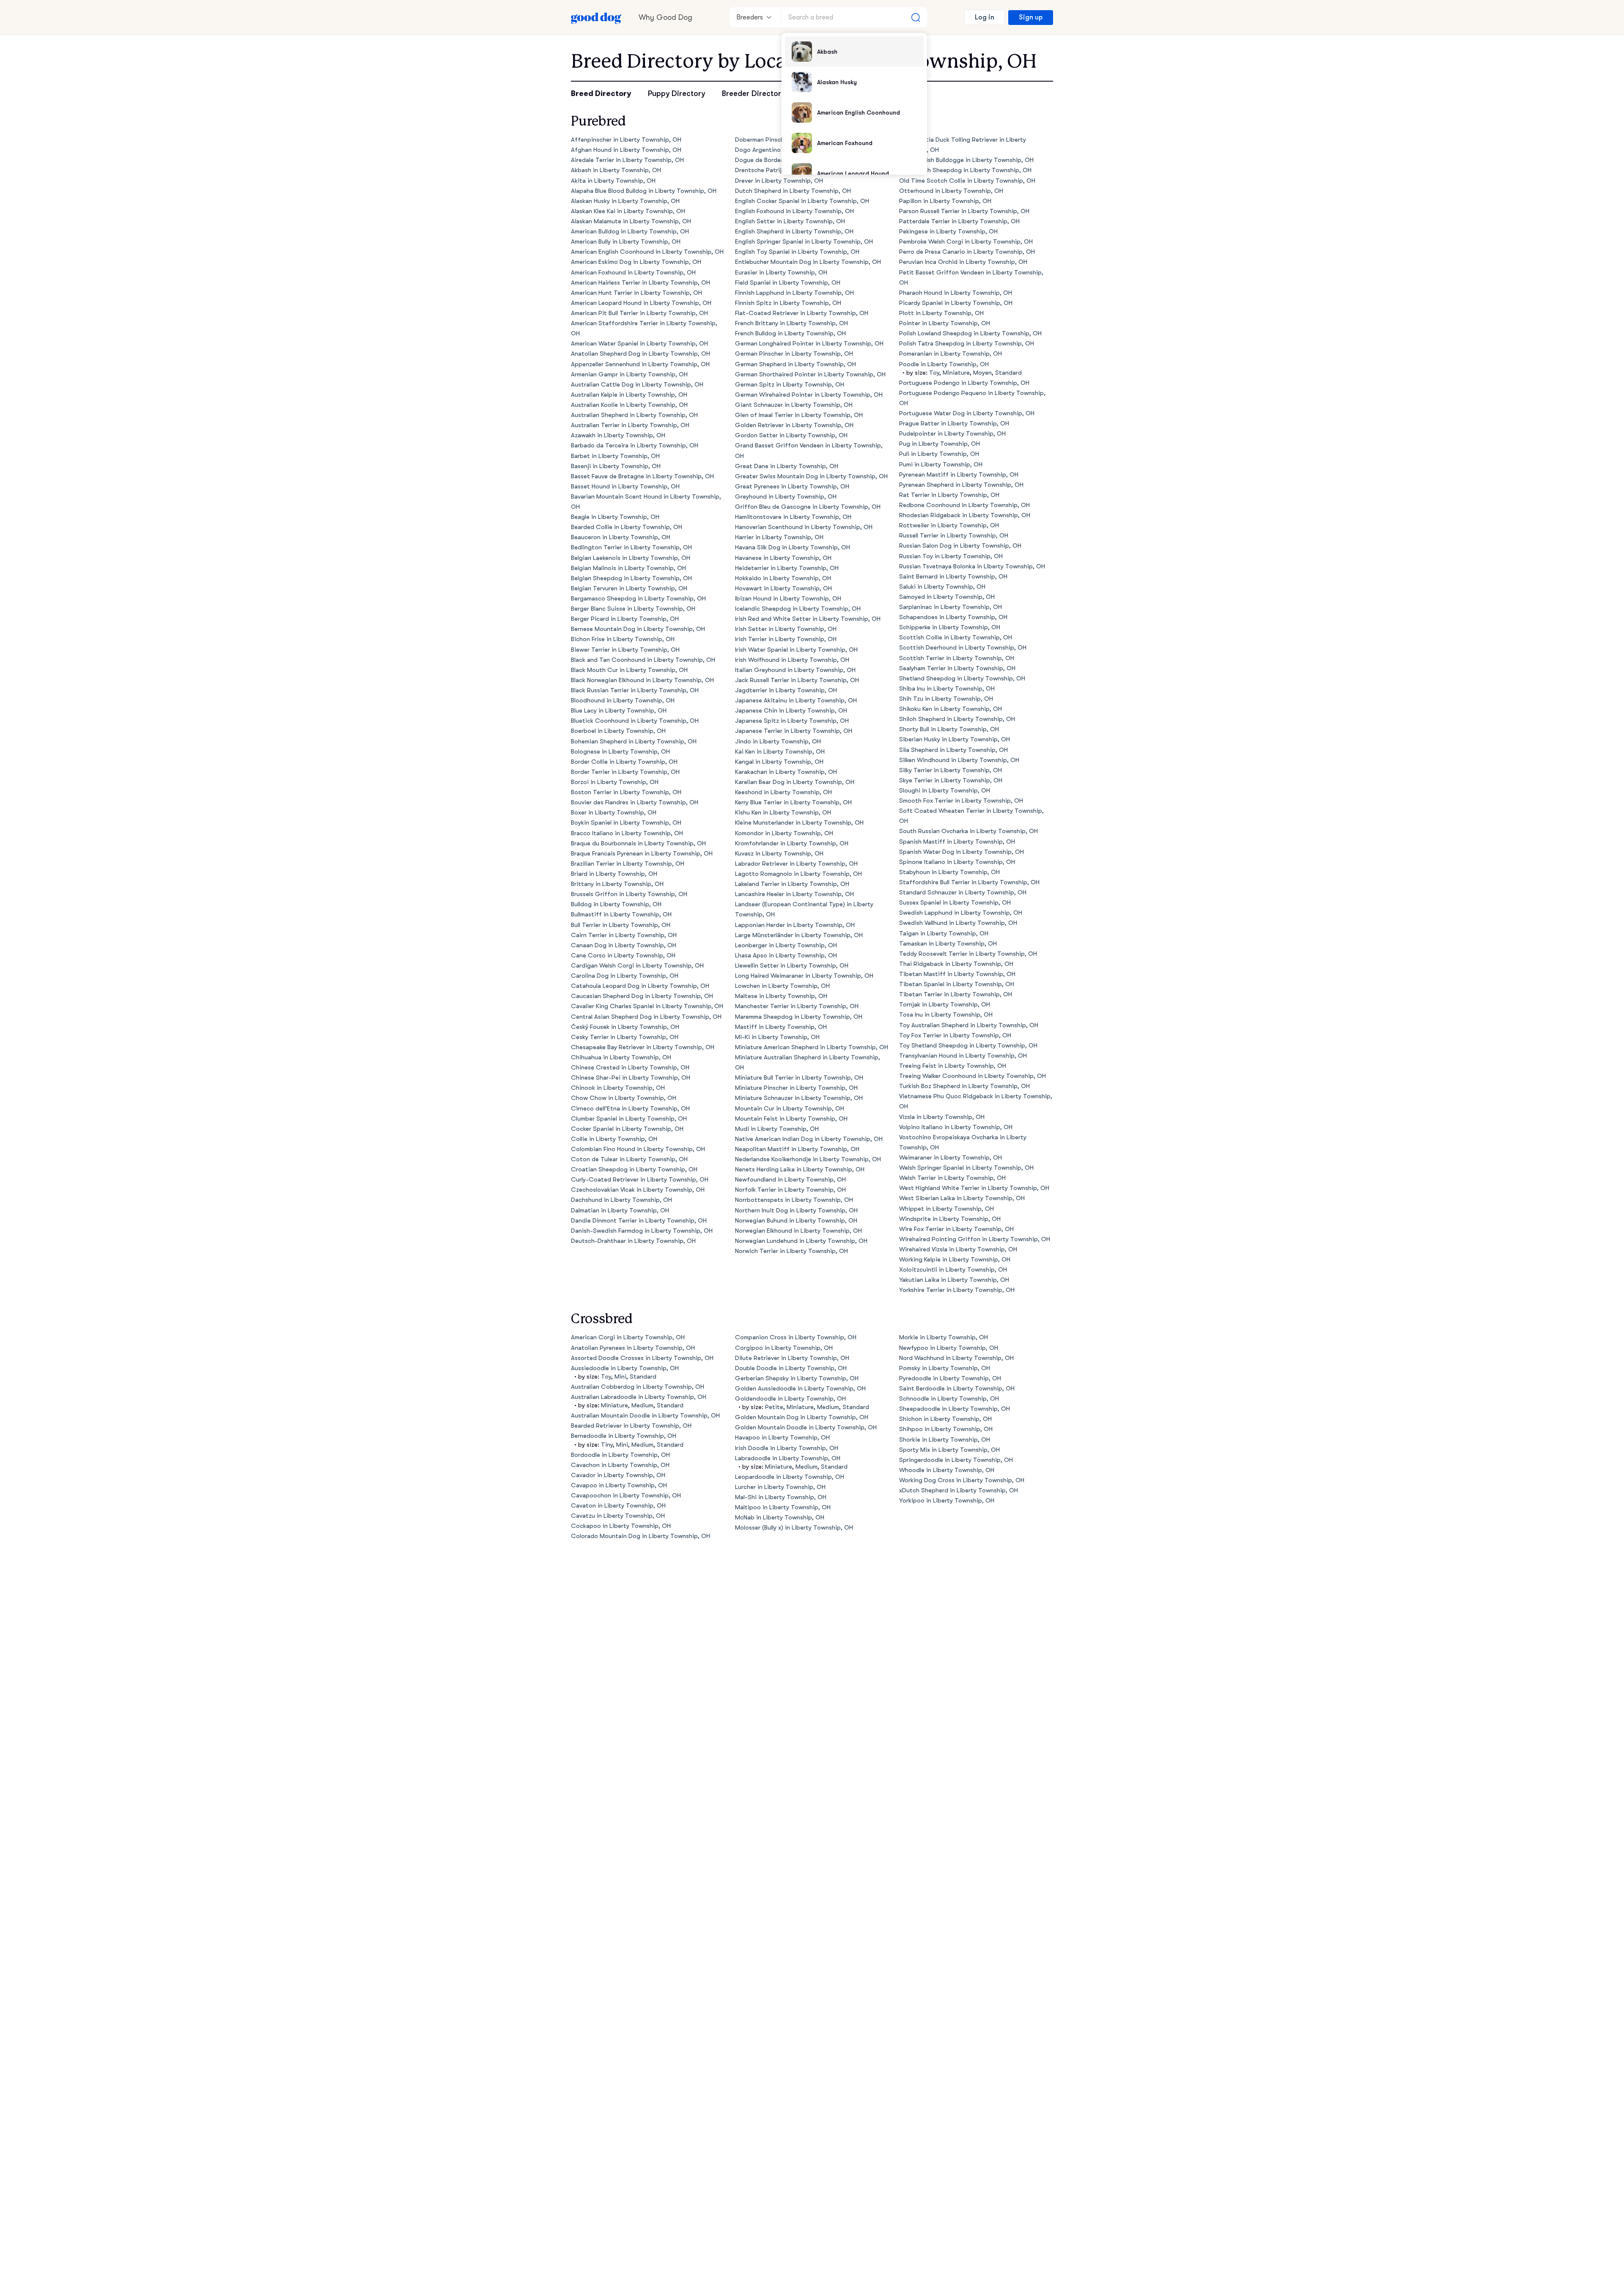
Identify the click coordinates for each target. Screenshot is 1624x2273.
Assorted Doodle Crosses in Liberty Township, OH (642, 1358)
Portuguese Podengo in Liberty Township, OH (964, 383)
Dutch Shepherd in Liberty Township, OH (793, 191)
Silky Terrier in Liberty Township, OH (951, 770)
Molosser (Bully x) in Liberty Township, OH (794, 1528)
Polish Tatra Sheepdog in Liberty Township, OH (967, 344)
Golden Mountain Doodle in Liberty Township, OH (806, 1427)
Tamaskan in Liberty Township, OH (948, 944)
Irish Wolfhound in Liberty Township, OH (792, 660)
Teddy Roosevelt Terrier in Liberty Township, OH (968, 954)
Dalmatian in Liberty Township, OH (620, 1211)
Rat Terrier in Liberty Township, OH (949, 495)
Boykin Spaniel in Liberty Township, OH (626, 823)
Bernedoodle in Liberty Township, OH (624, 1436)
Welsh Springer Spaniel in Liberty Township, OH (966, 1168)
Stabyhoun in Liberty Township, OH (949, 872)
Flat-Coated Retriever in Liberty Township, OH (802, 313)
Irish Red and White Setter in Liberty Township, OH (808, 619)
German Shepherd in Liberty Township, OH (796, 364)
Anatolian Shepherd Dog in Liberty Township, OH (641, 354)
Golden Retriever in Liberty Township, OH (794, 425)
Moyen (982, 373)
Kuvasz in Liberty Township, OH (779, 854)
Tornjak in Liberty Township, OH (945, 1005)
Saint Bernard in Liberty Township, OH (953, 577)
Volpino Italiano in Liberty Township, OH (956, 1127)
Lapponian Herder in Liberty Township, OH (795, 925)
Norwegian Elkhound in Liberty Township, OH (798, 1231)
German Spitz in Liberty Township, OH (790, 385)
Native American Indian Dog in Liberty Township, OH (809, 1139)
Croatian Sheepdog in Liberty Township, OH (634, 1169)
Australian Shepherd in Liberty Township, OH (634, 415)
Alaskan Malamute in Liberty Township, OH (631, 221)
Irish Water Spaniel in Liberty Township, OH (796, 650)
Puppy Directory (676, 93)
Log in (985, 17)
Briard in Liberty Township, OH (614, 874)
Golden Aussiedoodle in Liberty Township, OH (800, 1389)
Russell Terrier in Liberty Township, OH (954, 536)
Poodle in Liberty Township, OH (944, 364)
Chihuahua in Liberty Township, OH (621, 1057)
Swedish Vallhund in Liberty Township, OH (958, 923)
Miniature (956, 373)
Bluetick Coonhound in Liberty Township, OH (635, 721)
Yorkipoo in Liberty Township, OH (947, 1501)
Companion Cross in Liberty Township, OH (796, 1337)
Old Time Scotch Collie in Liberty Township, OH (967, 181)
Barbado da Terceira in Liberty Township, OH (635, 446)
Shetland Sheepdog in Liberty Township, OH (962, 679)
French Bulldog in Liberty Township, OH (790, 333)
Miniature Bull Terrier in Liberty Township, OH (799, 1078)
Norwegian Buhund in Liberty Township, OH (796, 1221)
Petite (774, 1407)
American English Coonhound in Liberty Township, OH (647, 252)
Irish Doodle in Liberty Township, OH (787, 1448)
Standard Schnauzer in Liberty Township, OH (963, 892)
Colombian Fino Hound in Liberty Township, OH (638, 1149)
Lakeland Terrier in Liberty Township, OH (792, 884)
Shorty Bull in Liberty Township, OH (949, 729)
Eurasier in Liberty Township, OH (781, 273)
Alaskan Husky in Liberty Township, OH (625, 201)
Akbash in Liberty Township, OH (616, 170)
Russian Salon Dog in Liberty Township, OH (960, 546)
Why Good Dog (665, 17)
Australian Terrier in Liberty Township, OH (630, 425)
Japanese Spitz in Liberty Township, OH (792, 721)
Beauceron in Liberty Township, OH (621, 537)
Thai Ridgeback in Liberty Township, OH (956, 964)
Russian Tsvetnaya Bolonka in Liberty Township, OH (972, 566)
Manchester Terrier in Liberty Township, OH (797, 1006)
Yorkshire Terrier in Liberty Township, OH (957, 1290)
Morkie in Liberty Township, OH (944, 1337)
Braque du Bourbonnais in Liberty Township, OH (638, 843)
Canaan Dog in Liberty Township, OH (624, 945)
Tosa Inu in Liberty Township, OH (946, 1015)
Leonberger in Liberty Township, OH (786, 945)
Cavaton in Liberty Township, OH (618, 1506)
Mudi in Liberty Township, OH (777, 1129)
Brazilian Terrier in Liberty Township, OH (628, 864)
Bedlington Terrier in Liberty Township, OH (631, 547)
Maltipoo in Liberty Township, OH (783, 1507)
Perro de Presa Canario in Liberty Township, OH (967, 252)
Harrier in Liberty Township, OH (779, 537)
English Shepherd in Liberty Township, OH (794, 232)
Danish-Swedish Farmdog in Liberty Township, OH (642, 1231)
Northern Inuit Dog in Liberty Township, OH (796, 1211)
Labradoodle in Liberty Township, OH (788, 1458)
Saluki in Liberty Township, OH (942, 587)
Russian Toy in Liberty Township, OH (951, 556)
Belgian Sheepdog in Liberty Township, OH (631, 578)
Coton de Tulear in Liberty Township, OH (629, 1159)
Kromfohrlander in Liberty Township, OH (792, 843)
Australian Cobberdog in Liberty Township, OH (638, 1387)
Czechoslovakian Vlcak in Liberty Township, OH (638, 1190)
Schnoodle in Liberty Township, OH (949, 1399)
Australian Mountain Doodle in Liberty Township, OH (645, 1416)
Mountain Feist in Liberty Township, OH (791, 1119)
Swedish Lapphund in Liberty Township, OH (961, 913)
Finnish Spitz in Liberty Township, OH (788, 303)
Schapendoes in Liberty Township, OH (953, 617)
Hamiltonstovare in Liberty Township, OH (793, 517)
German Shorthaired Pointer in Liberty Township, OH (810, 374)
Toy (934, 373)
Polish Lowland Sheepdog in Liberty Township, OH (970, 333)
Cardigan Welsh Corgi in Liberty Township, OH (637, 966)
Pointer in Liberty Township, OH (945, 323)
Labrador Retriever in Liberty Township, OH (796, 864)
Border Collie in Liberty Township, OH (624, 762)
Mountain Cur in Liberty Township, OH (790, 1109)
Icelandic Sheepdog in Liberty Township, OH (798, 609)
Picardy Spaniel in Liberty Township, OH (956, 303)
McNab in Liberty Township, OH (780, 1518)
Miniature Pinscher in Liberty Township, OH (796, 1088)
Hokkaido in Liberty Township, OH (783, 578)
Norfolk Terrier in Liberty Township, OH (790, 1190)
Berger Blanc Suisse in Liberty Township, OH (633, 609)
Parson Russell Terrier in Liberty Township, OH (964, 211)
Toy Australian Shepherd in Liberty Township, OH (969, 1025)
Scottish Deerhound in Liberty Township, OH (963, 648)
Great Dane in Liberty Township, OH (787, 466)
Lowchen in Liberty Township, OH (782, 986)
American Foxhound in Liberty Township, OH (633, 273)
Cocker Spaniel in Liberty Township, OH (627, 1129)
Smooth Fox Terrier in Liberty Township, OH (961, 801)
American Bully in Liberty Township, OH (626, 242)
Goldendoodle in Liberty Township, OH (790, 1399)
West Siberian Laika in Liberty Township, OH (962, 1198)
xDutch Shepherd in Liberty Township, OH (959, 1490)
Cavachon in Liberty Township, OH (620, 1465)
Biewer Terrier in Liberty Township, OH (625, 650)
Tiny (607, 1445)
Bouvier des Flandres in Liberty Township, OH (635, 802)
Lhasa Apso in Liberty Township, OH (786, 956)
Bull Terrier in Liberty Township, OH (621, 925)
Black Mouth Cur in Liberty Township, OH (629, 670)
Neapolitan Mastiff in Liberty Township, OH (797, 1149)
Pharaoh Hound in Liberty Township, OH (956, 293)
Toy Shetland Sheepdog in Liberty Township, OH (968, 1046)
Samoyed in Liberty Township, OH (947, 597)
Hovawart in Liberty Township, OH (783, 588)
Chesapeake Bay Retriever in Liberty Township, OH (643, 1047)
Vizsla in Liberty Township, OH (942, 1117)
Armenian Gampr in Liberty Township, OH (629, 374)
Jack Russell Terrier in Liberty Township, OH (797, 680)
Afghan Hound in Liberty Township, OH (626, 150)
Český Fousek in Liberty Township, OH (625, 1027)
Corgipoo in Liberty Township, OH (784, 1348)
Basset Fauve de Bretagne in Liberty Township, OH (642, 476)
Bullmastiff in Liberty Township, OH (621, 914)
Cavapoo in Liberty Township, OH (619, 1485)
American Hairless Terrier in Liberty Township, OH (641, 283)
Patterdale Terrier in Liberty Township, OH (959, 221)
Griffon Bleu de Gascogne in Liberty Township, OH (808, 507)
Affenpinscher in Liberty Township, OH (626, 140)
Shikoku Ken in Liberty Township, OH (951, 709)
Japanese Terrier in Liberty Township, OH (794, 731)
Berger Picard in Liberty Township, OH (625, 619)
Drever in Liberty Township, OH (779, 181)
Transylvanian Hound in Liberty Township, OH (963, 1056)
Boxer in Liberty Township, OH (614, 813)
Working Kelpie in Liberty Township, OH (955, 1260)
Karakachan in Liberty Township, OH (786, 772)
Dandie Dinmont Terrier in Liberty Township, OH (639, 1221)
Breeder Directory (753, 93)
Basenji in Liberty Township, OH (616, 466)
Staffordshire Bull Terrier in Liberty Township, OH (969, 882)
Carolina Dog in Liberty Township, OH (625, 976)
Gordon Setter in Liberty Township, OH (791, 435)
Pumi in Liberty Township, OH (941, 465)
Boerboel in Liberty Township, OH (618, 731)
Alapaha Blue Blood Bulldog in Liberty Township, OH (644, 191)
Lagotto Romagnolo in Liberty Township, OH (798, 874)
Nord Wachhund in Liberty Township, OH (956, 1358)
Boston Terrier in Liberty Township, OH (626, 792)
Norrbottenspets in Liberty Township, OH (794, 1200)
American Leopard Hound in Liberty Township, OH (641, 303)
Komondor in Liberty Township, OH (784, 833)
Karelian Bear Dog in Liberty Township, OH (795, 782)
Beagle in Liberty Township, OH (615, 517)
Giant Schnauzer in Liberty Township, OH (794, 405)
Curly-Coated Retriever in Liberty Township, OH (640, 1180)
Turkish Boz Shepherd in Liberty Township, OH (964, 1086)
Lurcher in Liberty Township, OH (780, 1487)
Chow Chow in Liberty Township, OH (624, 1098)
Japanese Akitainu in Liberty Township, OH (796, 701)
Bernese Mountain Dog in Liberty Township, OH (638, 629)
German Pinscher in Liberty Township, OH (794, 354)
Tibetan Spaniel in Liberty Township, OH (957, 984)
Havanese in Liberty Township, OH (783, 558)
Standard (1008, 373)
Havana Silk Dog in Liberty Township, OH (793, 547)
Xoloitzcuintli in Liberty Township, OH (953, 1270)
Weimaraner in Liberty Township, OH (951, 1158)
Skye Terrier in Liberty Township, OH (951, 780)
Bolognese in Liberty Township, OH (620, 752)
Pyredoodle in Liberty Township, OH (950, 1378)
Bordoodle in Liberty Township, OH (620, 1455)
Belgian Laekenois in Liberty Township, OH (631, 558)
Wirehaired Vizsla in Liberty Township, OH (958, 1249)
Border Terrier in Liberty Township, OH (625, 772)
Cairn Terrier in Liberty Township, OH (624, 935)
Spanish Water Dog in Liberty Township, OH (962, 852)
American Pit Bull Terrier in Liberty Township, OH (639, 313)
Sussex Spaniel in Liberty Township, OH (955, 903)
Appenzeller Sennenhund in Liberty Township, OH (640, 364)
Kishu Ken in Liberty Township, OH (783, 813)
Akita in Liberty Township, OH (613, 181)
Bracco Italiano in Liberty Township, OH (627, 833)
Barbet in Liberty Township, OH (615, 456)
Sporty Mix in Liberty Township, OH (949, 1450)
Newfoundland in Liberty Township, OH (790, 1180)
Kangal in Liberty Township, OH (779, 762)
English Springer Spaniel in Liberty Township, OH (804, 242)
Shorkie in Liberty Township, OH (945, 1440)
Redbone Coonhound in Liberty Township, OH (964, 505)
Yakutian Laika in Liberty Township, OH (954, 1280)
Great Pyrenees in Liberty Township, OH (792, 487)
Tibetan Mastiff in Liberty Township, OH (957, 974)
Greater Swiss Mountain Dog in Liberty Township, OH (811, 476)
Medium (642, 1405)
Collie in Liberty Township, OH (614, 1139)
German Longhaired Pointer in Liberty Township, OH (809, 344)
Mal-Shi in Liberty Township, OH (781, 1497)
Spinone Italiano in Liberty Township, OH (957, 862)
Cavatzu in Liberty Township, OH (618, 1516)
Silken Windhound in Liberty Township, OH (959, 760)
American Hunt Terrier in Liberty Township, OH (636, 293)
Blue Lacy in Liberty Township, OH (619, 711)
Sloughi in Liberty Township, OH (945, 791)
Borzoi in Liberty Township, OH (615, 782)
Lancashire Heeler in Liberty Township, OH (794, 894)
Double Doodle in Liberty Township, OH (791, 1368)
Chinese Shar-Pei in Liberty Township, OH (631, 1078)
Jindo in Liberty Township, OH (778, 742)
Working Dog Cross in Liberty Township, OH (962, 1480)
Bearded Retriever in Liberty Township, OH (631, 1426)
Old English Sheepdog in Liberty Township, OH (965, 170)
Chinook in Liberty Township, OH (618, 1088)
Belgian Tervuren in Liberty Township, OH (629, 588)
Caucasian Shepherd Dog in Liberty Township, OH (642, 996)
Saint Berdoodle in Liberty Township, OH (957, 1389)
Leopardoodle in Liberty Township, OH (790, 1477)
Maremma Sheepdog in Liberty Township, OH (799, 1017)
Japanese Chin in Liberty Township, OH (791, 711)
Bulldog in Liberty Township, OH (616, 904)
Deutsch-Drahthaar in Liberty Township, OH (633, 1241)
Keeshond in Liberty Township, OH (783, 792)
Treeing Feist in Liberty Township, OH (953, 1066)
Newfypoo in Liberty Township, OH (949, 1348)
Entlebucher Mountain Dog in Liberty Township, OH (808, 262)
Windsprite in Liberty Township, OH (950, 1219)
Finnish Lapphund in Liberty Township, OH (794, 293)
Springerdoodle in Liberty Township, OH (956, 1460)
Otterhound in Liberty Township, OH (951, 191)
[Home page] (596, 17)
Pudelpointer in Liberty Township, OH (952, 434)
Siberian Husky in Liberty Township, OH (955, 739)
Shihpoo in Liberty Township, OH (946, 1429)
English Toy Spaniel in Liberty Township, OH (797, 252)
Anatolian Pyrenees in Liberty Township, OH (633, 1348)
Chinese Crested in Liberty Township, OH (630, 1068)
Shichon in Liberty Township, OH (945, 1419)
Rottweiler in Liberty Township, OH (949, 525)
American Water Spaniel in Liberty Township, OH (639, 344)
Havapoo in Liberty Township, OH (782, 1438)
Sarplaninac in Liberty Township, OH (951, 607)
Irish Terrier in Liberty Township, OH (786, 639)
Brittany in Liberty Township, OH (617, 884)
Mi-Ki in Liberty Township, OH (777, 1037)
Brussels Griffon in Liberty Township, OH (629, 894)
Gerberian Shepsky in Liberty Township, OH (797, 1378)
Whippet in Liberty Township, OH (946, 1209)
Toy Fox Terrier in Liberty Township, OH (955, 1035)
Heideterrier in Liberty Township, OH (787, 568)
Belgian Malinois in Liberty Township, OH (628, 568)
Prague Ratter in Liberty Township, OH (954, 424)
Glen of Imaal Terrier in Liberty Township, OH (799, 415)
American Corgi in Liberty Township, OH (628, 1337)
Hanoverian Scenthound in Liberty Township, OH (804, 527)
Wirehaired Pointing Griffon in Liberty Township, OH (975, 1239)
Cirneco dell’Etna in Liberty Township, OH (630, 1109)
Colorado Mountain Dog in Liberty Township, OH (641, 1536)
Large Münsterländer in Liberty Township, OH (799, 935)
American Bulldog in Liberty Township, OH (630, 232)
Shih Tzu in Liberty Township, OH (946, 699)
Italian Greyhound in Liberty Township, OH (795, 670)
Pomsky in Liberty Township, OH (945, 1368)
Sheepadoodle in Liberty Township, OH (955, 1409)
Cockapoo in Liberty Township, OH (621, 1526)
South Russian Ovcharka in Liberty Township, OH (968, 831)
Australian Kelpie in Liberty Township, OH (629, 395)
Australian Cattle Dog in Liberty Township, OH (637, 385)
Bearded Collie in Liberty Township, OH (627, 527)
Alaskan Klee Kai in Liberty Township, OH (628, 211)
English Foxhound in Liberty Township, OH (794, 211)
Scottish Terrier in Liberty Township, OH (957, 658)
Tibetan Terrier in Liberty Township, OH (956, 994)
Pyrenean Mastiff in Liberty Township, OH (959, 475)
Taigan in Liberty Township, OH (944, 934)
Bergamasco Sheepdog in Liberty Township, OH (638, 599)
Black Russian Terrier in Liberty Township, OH (635, 690)
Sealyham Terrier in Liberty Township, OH (957, 668)
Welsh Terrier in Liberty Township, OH (952, 1178)
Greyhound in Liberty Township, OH (786, 497)
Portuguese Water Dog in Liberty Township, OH (967, 413)
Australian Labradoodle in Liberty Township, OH (639, 1397)
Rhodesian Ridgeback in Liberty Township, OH (965, 515)
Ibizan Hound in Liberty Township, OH (788, 599)
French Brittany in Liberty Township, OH (791, 323)
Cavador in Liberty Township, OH (618, 1475)
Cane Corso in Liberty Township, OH (623, 956)
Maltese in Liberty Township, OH (781, 996)
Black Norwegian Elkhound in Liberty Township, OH (642, 680)
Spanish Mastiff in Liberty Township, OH (957, 842)
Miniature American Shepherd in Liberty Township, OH (812, 1047)
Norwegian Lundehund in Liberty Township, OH (801, 1241)
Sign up (1031, 17)
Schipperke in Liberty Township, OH (950, 627)
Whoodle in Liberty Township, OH (947, 1470)
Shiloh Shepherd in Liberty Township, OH (957, 719)
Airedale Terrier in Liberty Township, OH (627, 160)
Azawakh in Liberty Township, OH (618, 435)
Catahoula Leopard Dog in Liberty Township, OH (640, 986)
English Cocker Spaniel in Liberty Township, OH (802, 201)
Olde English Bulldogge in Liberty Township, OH (966, 160)
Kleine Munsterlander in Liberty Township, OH (799, 823)
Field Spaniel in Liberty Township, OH (788, 283)
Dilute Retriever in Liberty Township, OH (792, 1358)
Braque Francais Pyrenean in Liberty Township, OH (642, 854)
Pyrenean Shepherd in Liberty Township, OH (961, 485)
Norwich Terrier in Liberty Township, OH (791, 1251)
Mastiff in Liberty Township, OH (781, 1027)
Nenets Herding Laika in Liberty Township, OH (800, 1169)
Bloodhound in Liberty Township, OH (623, 701)
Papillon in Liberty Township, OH (945, 201)
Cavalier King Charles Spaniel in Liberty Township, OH (647, 1006)
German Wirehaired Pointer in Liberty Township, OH (809, 395)
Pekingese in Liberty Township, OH (948, 232)
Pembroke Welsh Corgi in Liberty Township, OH (966, 242)
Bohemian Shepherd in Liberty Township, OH (634, 742)
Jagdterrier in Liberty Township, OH (786, 690)
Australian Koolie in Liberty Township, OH (629, 405)
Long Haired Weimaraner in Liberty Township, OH (804, 976)
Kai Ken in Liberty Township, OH (780, 752)
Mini (620, 1377)
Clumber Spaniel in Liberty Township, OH (629, 1119)
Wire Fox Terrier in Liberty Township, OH (956, 1229)
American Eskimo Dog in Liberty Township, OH (636, 262)
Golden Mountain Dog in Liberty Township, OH (802, 1417)
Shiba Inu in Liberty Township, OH (947, 689)
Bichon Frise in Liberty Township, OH (623, 639)
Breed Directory (601, 93)
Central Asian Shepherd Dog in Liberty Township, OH (646, 1017)
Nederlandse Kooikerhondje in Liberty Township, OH (808, 1159)
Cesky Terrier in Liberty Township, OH (625, 1037)
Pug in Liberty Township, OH (940, 444)
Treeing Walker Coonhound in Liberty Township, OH (972, 1076)
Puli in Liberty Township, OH (939, 454)
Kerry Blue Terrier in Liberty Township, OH (793, 802)
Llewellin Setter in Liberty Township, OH (792, 966)
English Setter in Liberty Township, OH (790, 221)
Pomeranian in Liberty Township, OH (951, 354)
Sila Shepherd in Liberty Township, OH (953, 750)
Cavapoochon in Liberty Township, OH (626, 1496)
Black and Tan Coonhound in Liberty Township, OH (643, 660)
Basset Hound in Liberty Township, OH (625, 487)
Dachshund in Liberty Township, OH (621, 1200)
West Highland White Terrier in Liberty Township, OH (974, 1188)
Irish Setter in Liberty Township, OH (786, 629)
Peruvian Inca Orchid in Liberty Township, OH (963, 262)
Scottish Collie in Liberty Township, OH (956, 637)
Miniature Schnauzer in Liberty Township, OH (799, 1098)
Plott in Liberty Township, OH (941, 313)
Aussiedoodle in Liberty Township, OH (625, 1368)
